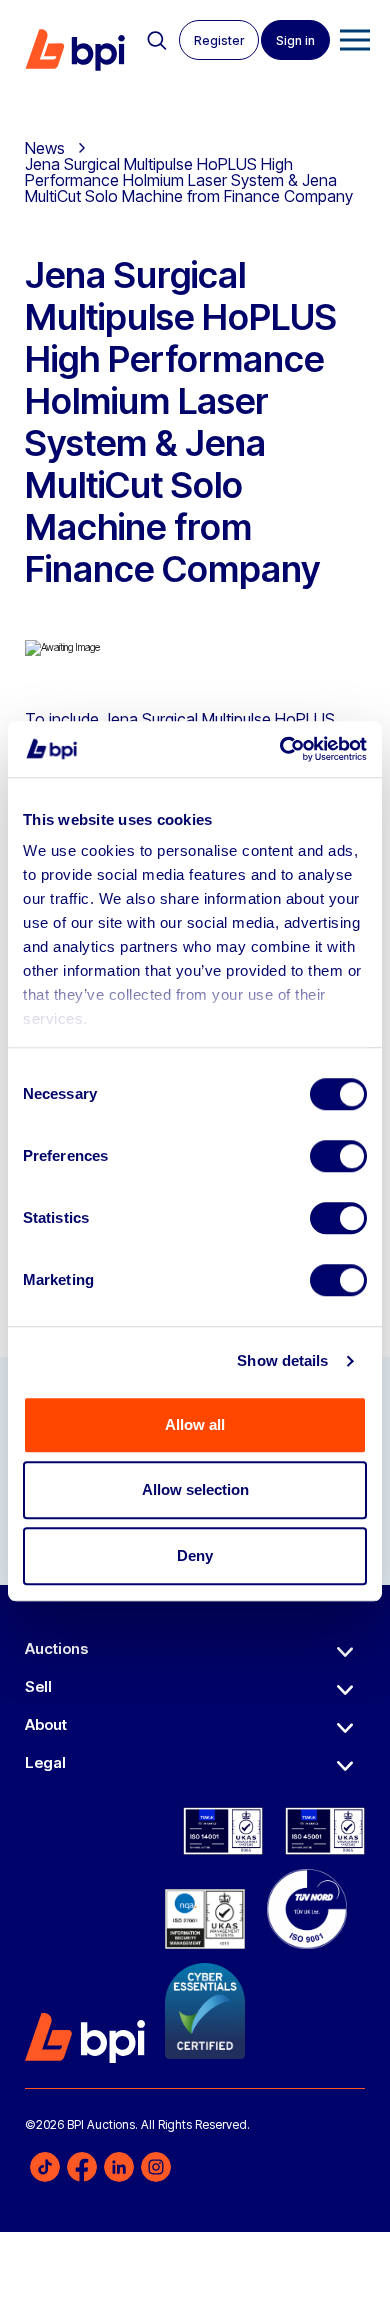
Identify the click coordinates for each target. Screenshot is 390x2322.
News (45, 148)
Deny (195, 1555)
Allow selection (195, 1489)
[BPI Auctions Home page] (75, 50)
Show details (282, 1360)
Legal (45, 1762)
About (46, 1724)
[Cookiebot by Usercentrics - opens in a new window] (280, 749)
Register (219, 40)
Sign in (295, 40)
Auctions (56, 1648)
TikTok (45, 2167)
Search (157, 41)
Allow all (195, 1424)
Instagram (156, 2167)
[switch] (338, 1156)
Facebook (82, 2167)
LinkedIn (119, 2167)
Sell (38, 1686)
